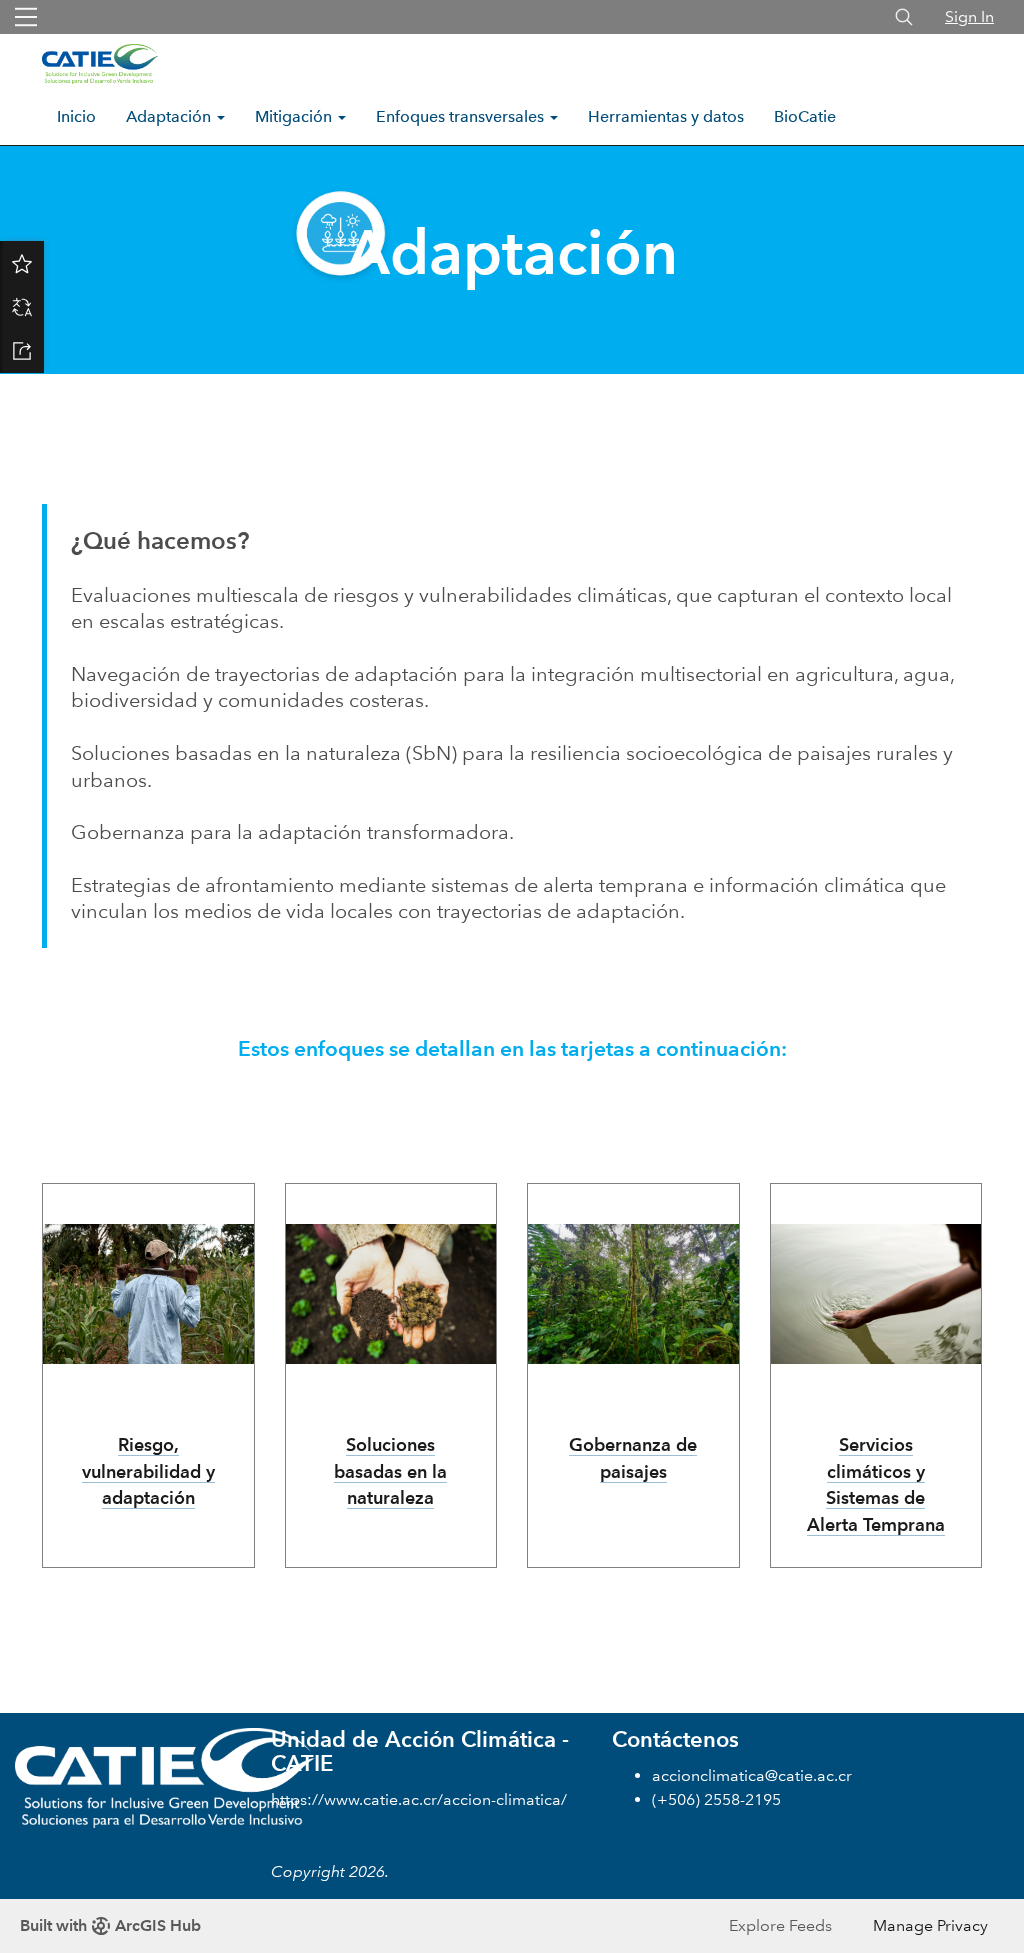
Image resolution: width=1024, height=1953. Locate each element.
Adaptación (170, 116)
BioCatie (805, 116)
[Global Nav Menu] (26, 17)
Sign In (969, 16)
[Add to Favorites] (22, 263)
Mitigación (295, 116)
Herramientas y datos (666, 116)
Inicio (76, 116)
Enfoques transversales (462, 116)
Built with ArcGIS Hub (110, 1925)
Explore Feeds (780, 1925)
